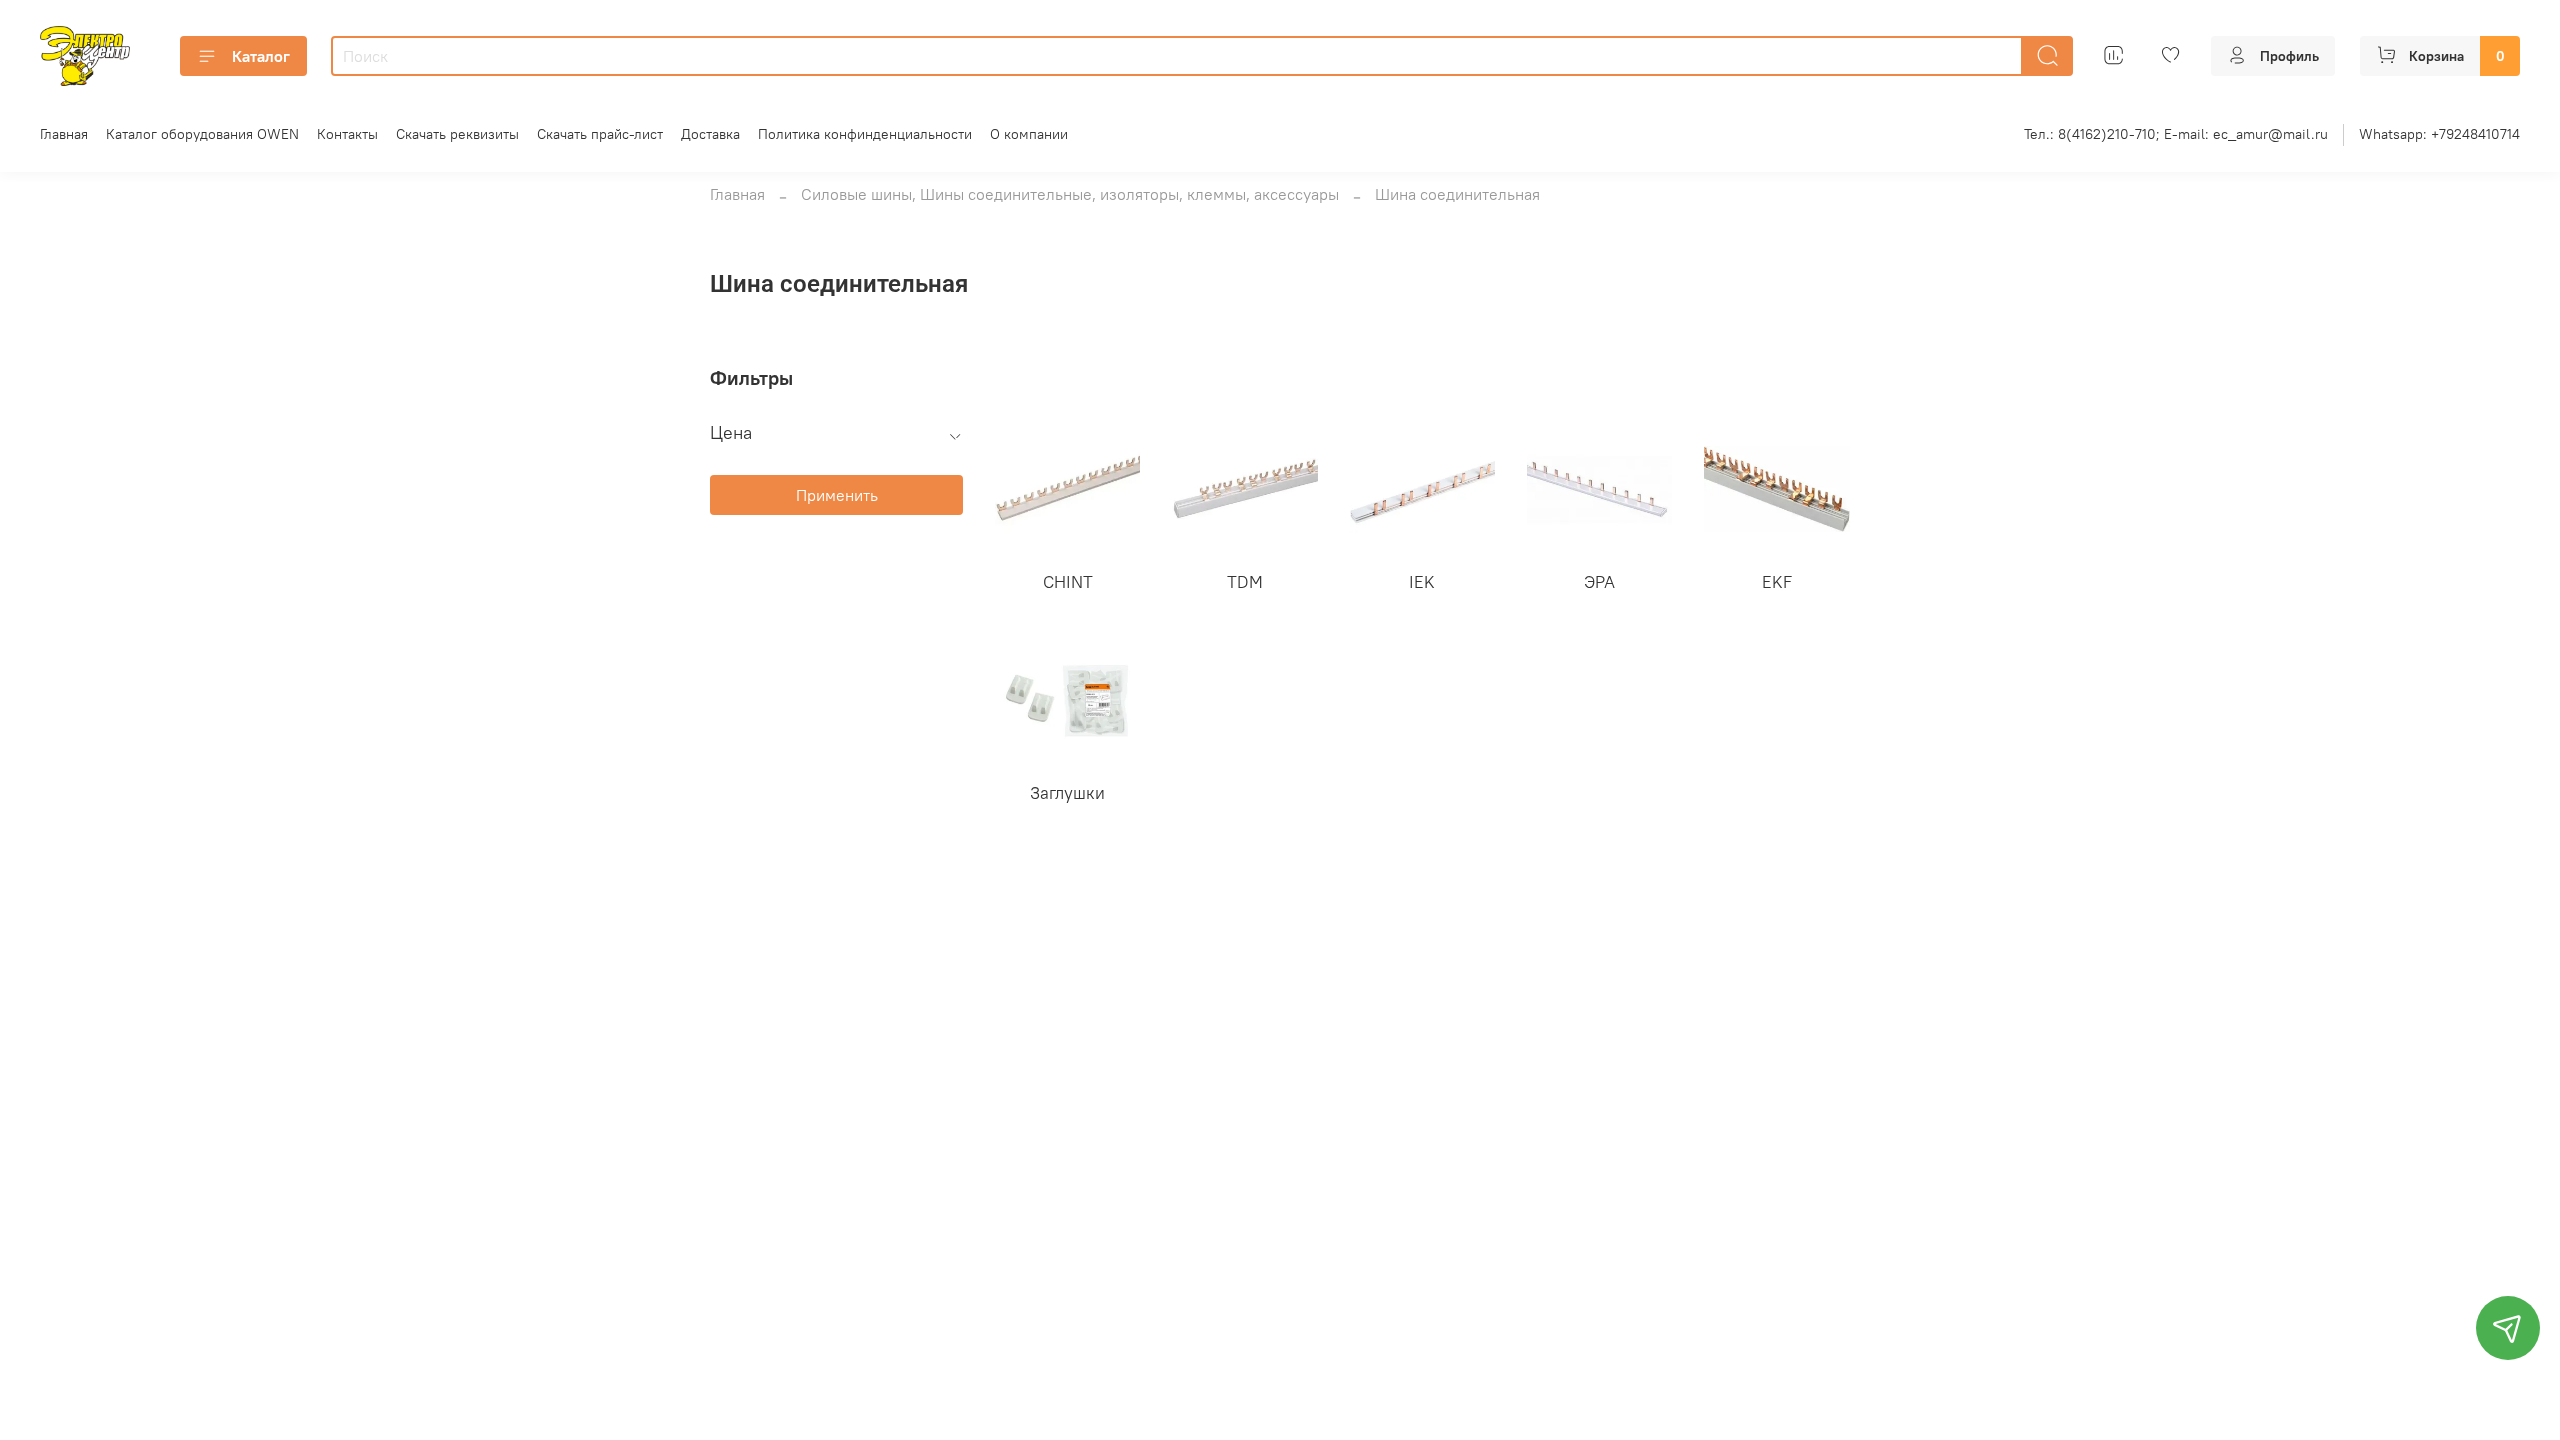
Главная (64, 134)
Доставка (710, 134)
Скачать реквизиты (457, 134)
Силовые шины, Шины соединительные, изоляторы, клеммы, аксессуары (1070, 194)
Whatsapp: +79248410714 (2439, 134)
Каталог (261, 56)
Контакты (347, 134)
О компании (1029, 134)
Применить (837, 495)
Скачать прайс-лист (600, 134)
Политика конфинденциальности (865, 134)
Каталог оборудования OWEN (202, 134)
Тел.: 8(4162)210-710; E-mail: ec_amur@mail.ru (2176, 134)
